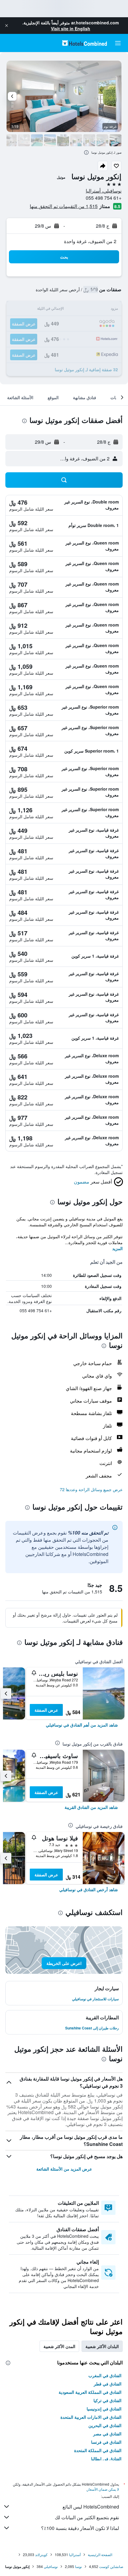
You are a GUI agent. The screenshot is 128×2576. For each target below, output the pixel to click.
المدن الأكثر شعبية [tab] (59, 2346)
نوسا (78, 2566)
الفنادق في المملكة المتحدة (98, 2450)
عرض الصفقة (46, 1710)
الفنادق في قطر (108, 2384)
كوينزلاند (41, 2554)
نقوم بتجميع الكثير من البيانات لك (87, 2517)
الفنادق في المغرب (105, 2375)
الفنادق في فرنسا (106, 2442)
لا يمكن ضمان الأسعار (103, 2489)
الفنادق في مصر (107, 2434)
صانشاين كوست (111, 2566)
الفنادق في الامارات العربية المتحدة (91, 2417)
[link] (82, 1725)
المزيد (117, 1248)
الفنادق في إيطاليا (106, 2459)
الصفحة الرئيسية (100, 2554)
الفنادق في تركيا (107, 2400)
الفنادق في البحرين (105, 2425)
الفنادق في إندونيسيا (104, 2409)
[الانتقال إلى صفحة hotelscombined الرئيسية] (85, 43)
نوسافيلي (51, 2566)
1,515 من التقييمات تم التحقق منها (64, 206)
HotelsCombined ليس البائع (91, 2507)
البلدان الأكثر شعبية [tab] (102, 2346)
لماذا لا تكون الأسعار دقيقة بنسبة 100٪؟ (80, 2528)
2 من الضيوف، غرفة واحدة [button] (90, 241)
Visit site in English (71, 29)
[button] (7, 26)
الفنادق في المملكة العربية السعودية (90, 2392)
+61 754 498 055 (104, 198)
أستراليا (75, 2554)
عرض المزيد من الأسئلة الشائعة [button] (64, 2169)
